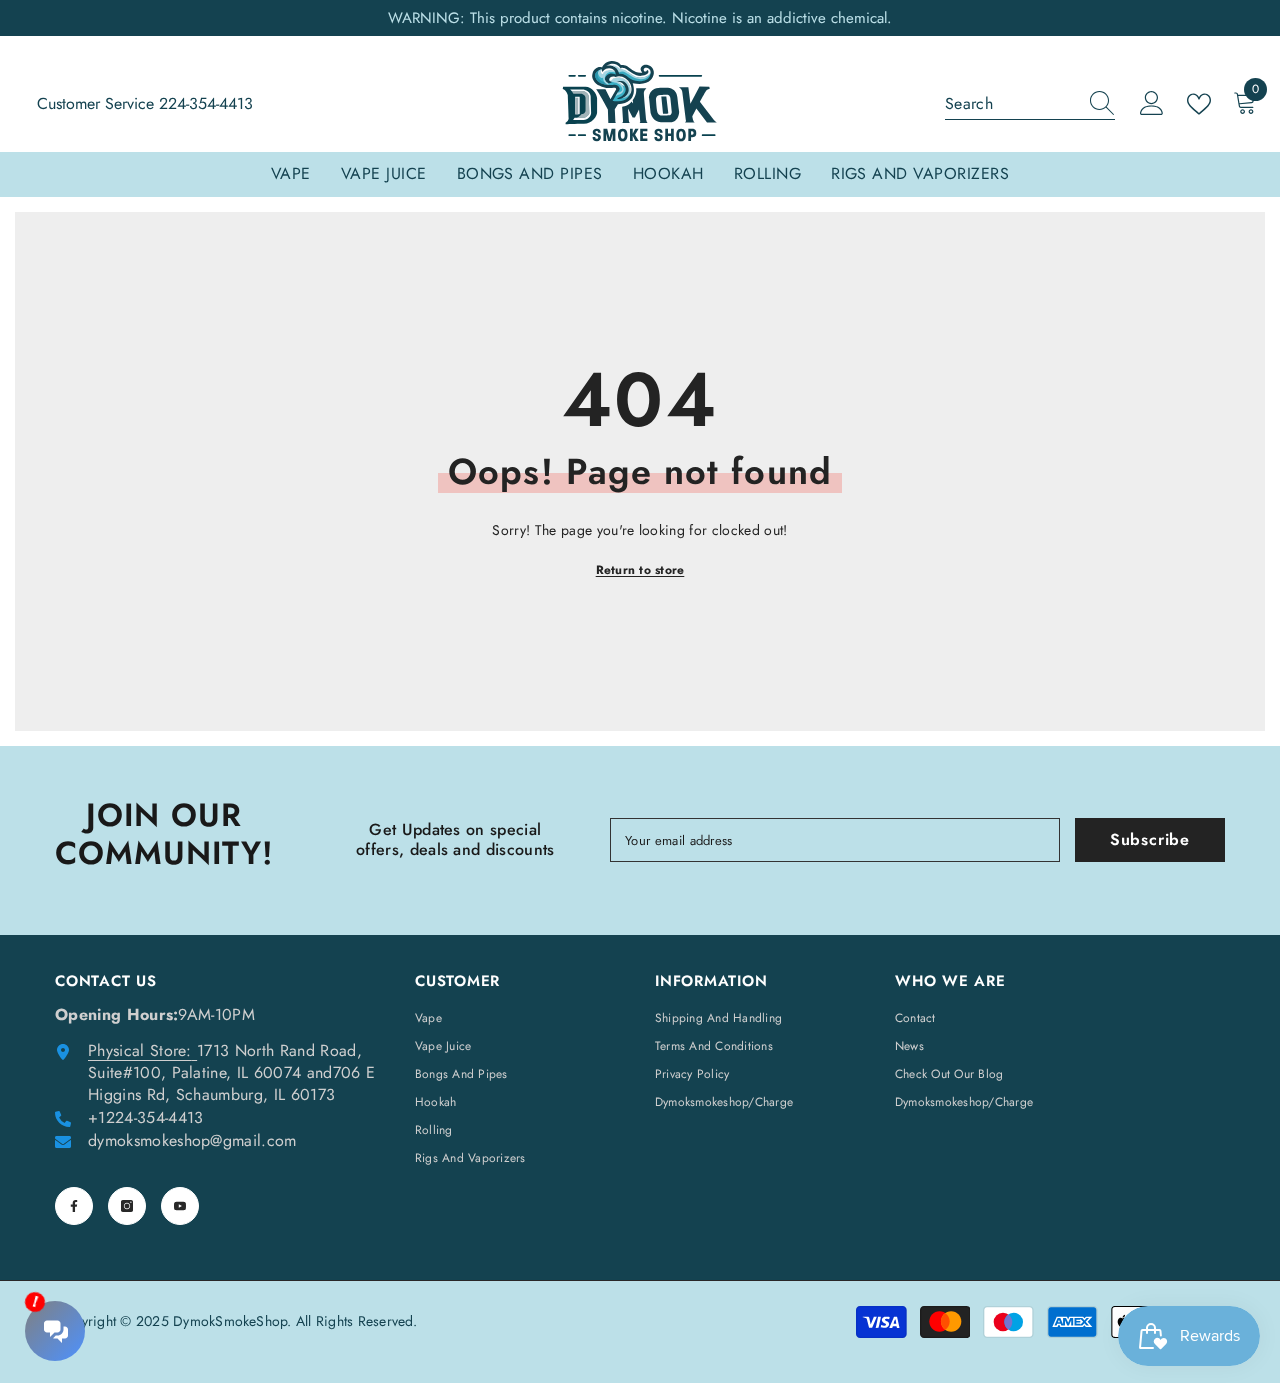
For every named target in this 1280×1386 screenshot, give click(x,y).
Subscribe (1150, 839)
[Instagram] (127, 1206)
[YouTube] (180, 1206)
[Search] (1030, 104)
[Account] (1152, 104)
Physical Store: (140, 1050)
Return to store (640, 570)
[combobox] (1011, 104)
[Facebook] (74, 1206)
